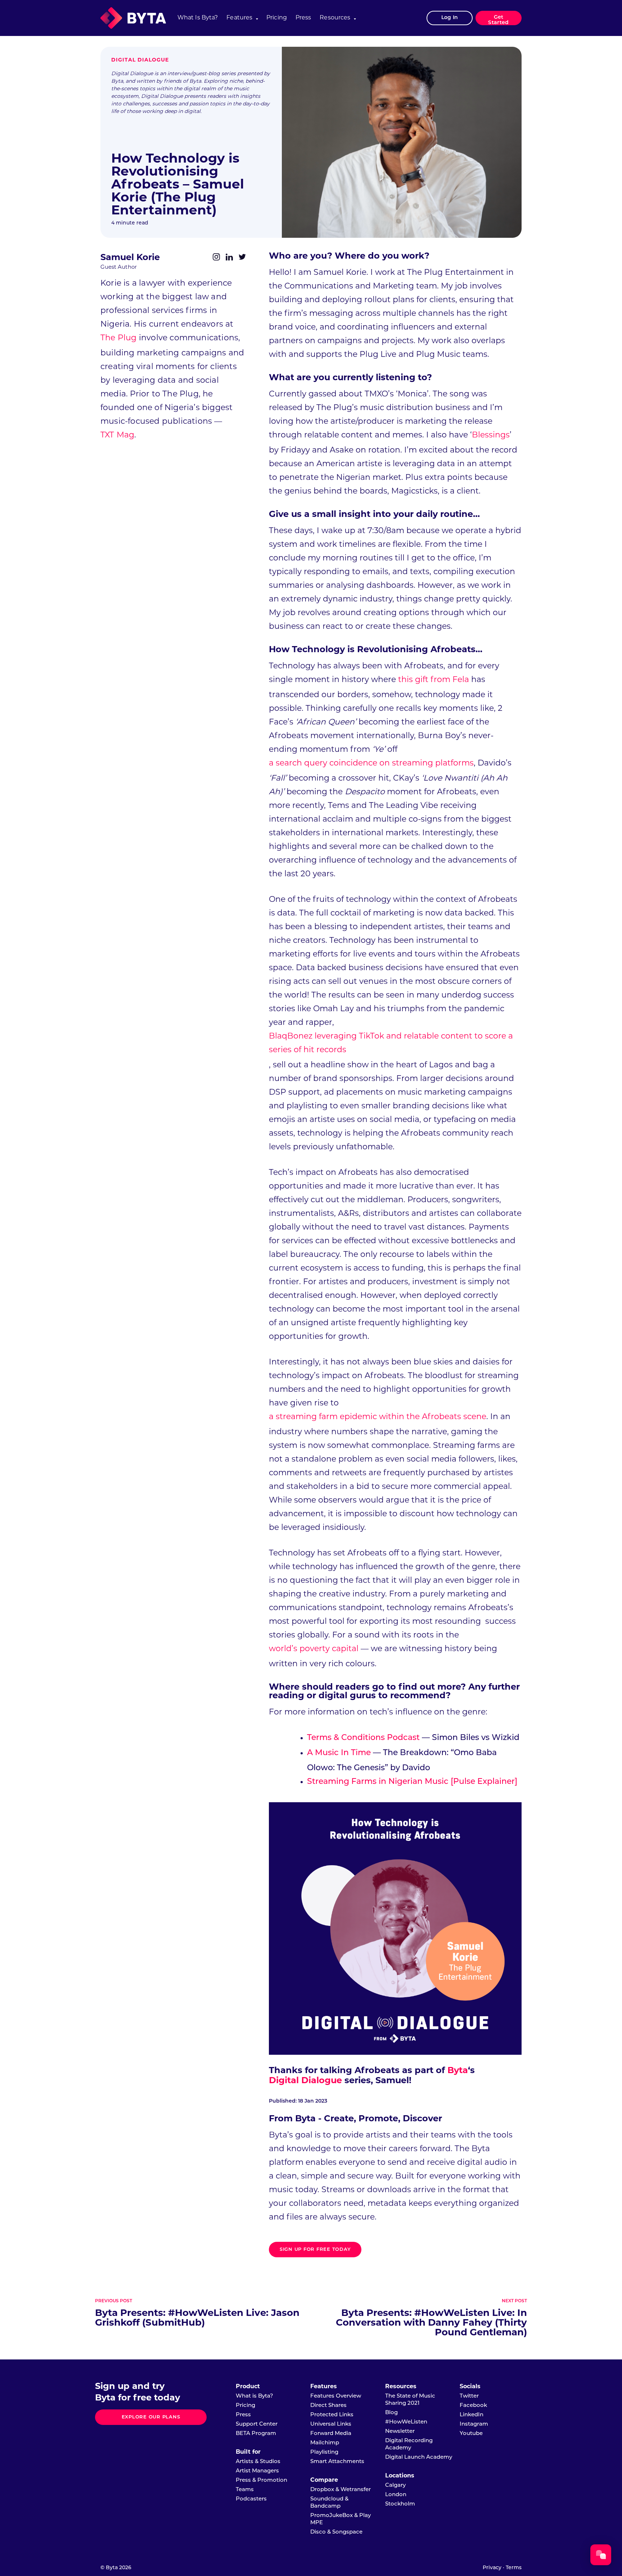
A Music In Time (339, 1753)
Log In (450, 18)
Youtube (471, 2434)
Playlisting (324, 2452)
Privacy (492, 2568)
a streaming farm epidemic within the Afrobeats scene (378, 1417)
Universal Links (331, 2424)
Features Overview (336, 2396)
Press (303, 18)
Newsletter (400, 2432)
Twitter (469, 2396)
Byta (458, 2071)
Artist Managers (257, 2471)
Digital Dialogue (140, 60)
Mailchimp (325, 2443)
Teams (245, 2490)
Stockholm (400, 2504)
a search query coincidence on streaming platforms (371, 764)
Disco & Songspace (336, 2532)
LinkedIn (472, 2415)
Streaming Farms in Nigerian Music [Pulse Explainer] (412, 1782)
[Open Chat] (601, 2555)
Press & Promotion (262, 2480)
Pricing (277, 18)
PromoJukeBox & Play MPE (341, 2519)
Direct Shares (328, 2406)
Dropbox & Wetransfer (341, 2490)
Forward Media (331, 2434)
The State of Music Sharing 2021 (410, 2400)
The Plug (119, 338)
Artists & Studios (258, 2462)
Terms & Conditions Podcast (363, 1738)
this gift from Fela (434, 680)
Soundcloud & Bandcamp (329, 2503)
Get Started (498, 20)
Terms (514, 2568)
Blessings (491, 435)
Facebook (473, 2406)
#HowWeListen (406, 2422)
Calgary (395, 2486)
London (396, 2495)
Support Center (257, 2424)
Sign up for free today (315, 2250)
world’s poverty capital (314, 1649)
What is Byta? (198, 18)
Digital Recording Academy (409, 2445)
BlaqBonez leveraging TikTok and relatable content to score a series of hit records (391, 1043)
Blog (391, 2413)
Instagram (474, 2424)
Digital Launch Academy (419, 2457)
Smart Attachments (337, 2462)
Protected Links (332, 2415)
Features (239, 18)
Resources (335, 18)
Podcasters (251, 2499)
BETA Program (256, 2434)
